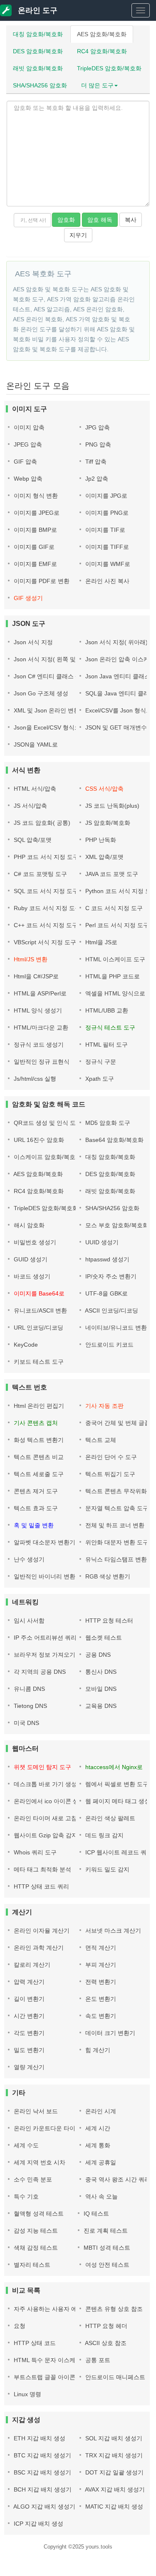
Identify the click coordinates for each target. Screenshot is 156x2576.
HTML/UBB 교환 (106, 1010)
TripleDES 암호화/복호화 (109, 68)
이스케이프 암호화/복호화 (47, 1157)
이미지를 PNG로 (106, 513)
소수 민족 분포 (32, 2179)
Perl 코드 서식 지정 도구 (116, 925)
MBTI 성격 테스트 (106, 2248)
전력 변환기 (100, 1982)
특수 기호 (25, 2196)
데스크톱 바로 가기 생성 (45, 1784)
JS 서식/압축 (30, 806)
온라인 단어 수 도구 (110, 1457)
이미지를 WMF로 (107, 564)
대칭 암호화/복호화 (38, 34)
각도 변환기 (28, 2033)
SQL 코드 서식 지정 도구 (45, 891)
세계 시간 (97, 2128)
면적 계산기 (100, 1948)
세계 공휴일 (100, 2162)
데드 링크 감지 (104, 1835)
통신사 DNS (100, 1672)
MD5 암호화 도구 (107, 1123)
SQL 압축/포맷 (32, 840)
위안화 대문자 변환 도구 (116, 1542)
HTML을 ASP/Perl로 (39, 993)
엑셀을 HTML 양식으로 (114, 993)
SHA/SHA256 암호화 (40, 85)
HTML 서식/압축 (34, 789)
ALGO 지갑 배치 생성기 (44, 2507)
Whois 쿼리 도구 (34, 1852)
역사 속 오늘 (101, 2196)
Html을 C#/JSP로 (35, 976)
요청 (19, 2326)
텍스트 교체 (100, 1440)
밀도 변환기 (28, 2050)
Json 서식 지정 (32, 642)
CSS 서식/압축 (104, 789)
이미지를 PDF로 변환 (41, 581)
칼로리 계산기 (31, 1965)
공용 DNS (97, 1655)
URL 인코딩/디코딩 (38, 1328)
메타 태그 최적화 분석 (42, 1869)
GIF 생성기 (27, 598)
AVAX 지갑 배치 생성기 (114, 2489)
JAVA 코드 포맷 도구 (111, 874)
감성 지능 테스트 (35, 2231)
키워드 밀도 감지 (106, 1869)
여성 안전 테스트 (106, 2265)
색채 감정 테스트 (35, 2248)
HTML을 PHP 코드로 (112, 976)
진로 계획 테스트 (105, 2231)
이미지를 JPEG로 (36, 513)
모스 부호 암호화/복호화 (116, 1225)
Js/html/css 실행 (34, 1079)
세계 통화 (97, 2145)
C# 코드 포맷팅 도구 (40, 874)
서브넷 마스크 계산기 (112, 1931)
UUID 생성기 (101, 1242)
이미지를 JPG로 (105, 496)
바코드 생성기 (31, 1276)
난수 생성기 (28, 1559)
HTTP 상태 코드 (34, 2343)
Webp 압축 (27, 479)
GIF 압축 (25, 462)
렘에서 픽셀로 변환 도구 (116, 1784)
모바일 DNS (100, 1689)
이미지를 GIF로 (33, 547)
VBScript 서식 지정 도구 (44, 942)
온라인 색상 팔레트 (109, 1818)
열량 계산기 (28, 2067)
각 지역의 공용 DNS (39, 1672)
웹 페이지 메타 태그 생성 (117, 1801)
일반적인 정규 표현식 (41, 1062)
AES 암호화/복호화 (102, 34)
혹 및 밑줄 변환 (33, 1525)
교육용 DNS (100, 1706)
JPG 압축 (97, 427)
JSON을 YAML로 (35, 745)
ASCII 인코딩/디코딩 (111, 1310)
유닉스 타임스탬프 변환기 (118, 1559)
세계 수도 (25, 2145)
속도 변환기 (100, 2016)
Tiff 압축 (95, 462)
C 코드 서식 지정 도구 (113, 908)
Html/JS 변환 (30, 959)
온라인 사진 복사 (106, 581)
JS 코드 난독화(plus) (111, 806)
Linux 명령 (27, 2394)
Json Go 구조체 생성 (40, 693)
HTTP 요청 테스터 (108, 1621)
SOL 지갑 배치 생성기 (113, 2438)
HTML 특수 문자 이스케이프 (50, 2360)
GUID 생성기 (30, 1259)
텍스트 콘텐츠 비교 (38, 1457)
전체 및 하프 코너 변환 (114, 1525)
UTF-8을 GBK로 (106, 1293)
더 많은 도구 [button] (97, 85)
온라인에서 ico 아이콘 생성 (48, 1801)
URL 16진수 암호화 (38, 1140)
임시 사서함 (28, 1621)
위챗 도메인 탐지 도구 (42, 1767)
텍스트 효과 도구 (35, 1508)
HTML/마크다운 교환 (40, 1027)
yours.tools (99, 2547)
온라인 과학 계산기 (38, 1948)
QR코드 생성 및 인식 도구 (47, 1123)
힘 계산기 (97, 2050)
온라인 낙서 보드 (35, 2111)
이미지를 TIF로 (104, 530)
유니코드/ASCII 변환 (40, 1310)
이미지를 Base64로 (38, 1293)
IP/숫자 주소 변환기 (110, 1276)
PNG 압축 (97, 444)
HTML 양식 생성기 (37, 1010)
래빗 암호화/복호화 (38, 68)
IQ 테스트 (95, 2214)
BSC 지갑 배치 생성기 (42, 2472)
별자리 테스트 (31, 2265)
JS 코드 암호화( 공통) (41, 823)
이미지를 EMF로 (35, 564)
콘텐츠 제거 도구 (35, 1491)
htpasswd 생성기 (106, 1259)
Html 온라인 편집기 (38, 1406)
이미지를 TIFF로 (106, 547)
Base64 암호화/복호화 (114, 1140)
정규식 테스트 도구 (109, 1027)
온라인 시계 (100, 2111)
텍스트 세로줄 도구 (38, 1474)
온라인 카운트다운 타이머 (47, 2128)
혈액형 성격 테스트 (38, 2214)
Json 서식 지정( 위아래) (116, 642)
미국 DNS (26, 1723)
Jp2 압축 (96, 479)
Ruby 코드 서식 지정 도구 (46, 908)
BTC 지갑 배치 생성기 (42, 2455)
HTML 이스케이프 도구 (114, 959)
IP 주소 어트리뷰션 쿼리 (44, 1638)
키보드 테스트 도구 (38, 1362)
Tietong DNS (30, 1706)
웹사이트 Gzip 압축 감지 (45, 1835)
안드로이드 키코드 (109, 1345)
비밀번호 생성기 (34, 1242)
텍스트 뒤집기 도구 (109, 1474)
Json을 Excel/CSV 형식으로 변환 (56, 727)
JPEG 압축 (27, 444)
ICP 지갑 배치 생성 (38, 2524)
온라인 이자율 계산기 (41, 1931)
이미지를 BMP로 (35, 530)
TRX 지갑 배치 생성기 (113, 2455)
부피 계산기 (100, 1965)
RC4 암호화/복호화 (102, 51)
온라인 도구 (37, 10)
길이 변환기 (28, 1999)
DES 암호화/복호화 (38, 51)
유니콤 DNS (28, 1689)
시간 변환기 (28, 2016)
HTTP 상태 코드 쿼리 (41, 1886)
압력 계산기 (28, 1982)
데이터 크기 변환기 (109, 2033)
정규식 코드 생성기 (38, 1045)
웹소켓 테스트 (103, 1638)
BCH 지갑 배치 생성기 (42, 2489)
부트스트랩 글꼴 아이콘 (44, 2377)
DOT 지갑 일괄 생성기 (114, 2472)
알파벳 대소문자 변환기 (44, 1542)
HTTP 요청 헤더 (105, 2326)
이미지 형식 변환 (35, 496)
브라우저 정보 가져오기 (44, 1655)
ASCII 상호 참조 (105, 2343)
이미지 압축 (28, 427)
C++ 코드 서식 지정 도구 (45, 925)
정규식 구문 (100, 1062)
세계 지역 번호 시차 (39, 2162)
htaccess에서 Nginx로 (113, 1767)
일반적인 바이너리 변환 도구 (50, 1576)
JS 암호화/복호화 (107, 823)
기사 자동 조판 (104, 1406)
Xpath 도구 (99, 1079)
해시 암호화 (28, 1225)
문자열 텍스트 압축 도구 (116, 1508)
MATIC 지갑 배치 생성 (113, 2507)
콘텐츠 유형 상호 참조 (113, 2309)
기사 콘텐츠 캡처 (35, 1423)
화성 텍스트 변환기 (38, 1440)
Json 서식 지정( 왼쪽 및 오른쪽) (54, 659)
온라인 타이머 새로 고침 (45, 1818)
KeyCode (25, 1345)
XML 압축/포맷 (104, 857)
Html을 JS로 (100, 942)
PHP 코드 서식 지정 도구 (45, 857)
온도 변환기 (100, 1999)
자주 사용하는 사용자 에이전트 (53, 2309)
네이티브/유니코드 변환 (115, 1328)
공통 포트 (97, 2360)
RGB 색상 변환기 (107, 1576)
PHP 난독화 (100, 840)
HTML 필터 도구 (106, 1045)
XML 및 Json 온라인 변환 (46, 710)
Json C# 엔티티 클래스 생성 (50, 676)
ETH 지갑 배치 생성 (39, 2438)
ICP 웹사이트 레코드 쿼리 (118, 1852)
